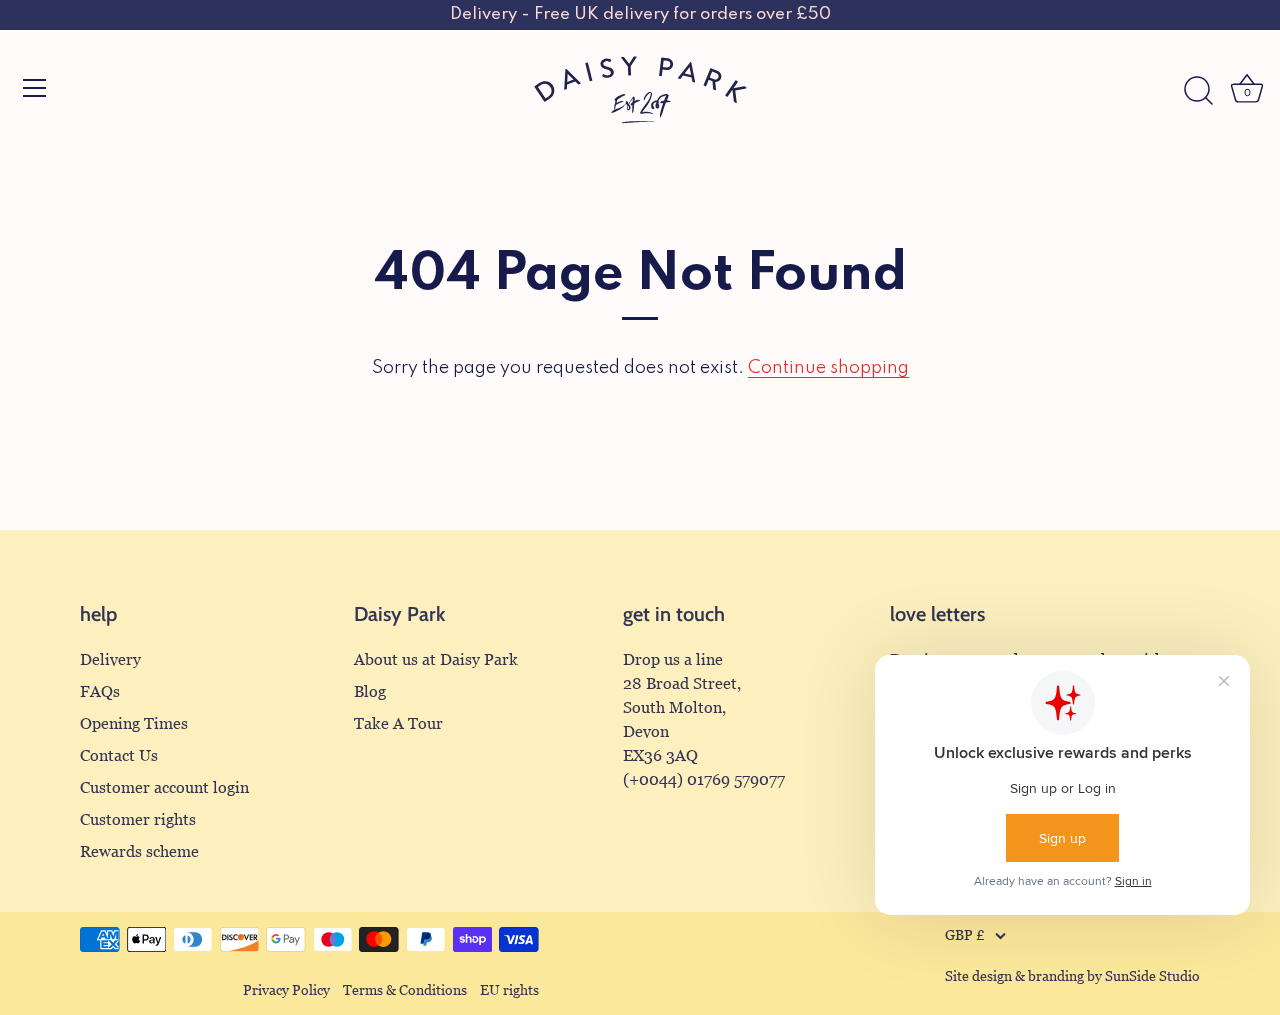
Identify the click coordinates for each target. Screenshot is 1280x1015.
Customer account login (164, 787)
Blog (370, 691)
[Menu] (35, 88)
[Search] (1198, 91)
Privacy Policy (286, 990)
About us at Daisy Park (436, 659)
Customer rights (138, 819)
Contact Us (119, 755)
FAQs (100, 691)
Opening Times (134, 723)
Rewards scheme (139, 851)
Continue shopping (828, 368)
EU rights (509, 990)
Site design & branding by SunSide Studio (1072, 976)
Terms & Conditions (405, 990)
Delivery (110, 659)
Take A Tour (398, 723)
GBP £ (965, 935)
